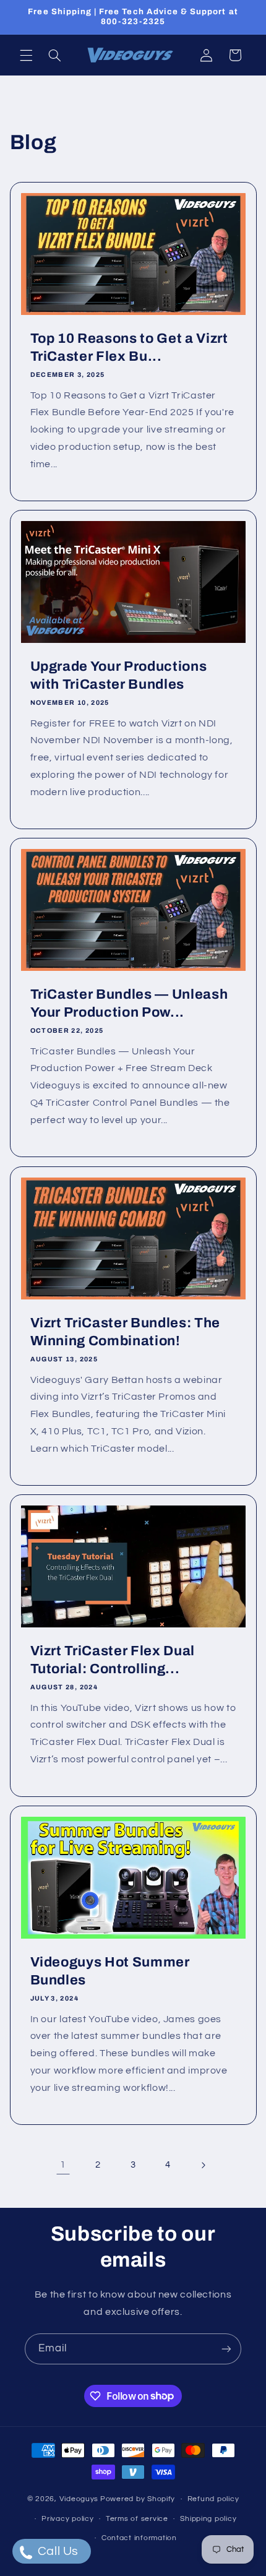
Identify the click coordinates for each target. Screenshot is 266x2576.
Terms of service (137, 2519)
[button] (26, 55)
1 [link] (63, 2165)
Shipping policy (208, 2519)
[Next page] (203, 2165)
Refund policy (213, 2499)
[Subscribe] (226, 2349)
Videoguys (79, 2499)
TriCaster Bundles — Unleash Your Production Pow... (129, 1004)
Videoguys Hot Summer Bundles (109, 1971)
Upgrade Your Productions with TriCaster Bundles (118, 675)
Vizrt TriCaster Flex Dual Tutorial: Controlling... (112, 1660)
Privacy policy (67, 2519)
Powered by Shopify (138, 2499)
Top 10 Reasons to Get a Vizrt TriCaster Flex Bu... (129, 347)
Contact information (139, 2538)
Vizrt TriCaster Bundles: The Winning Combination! (125, 1332)
